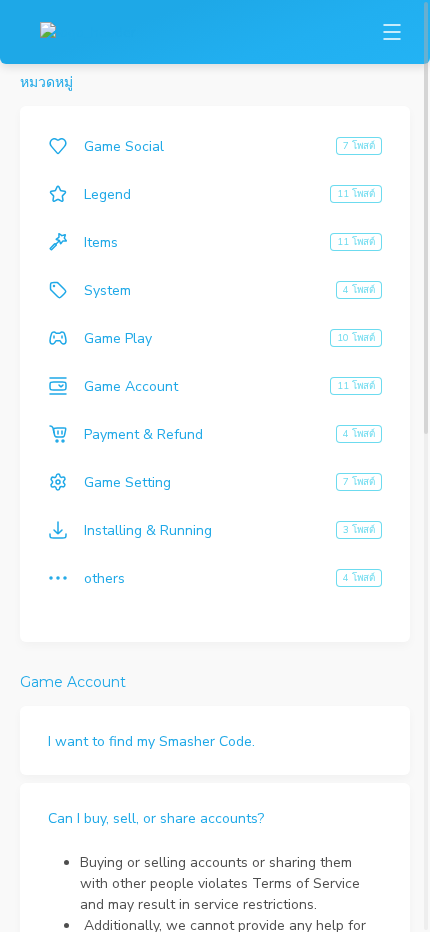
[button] (215, 740)
